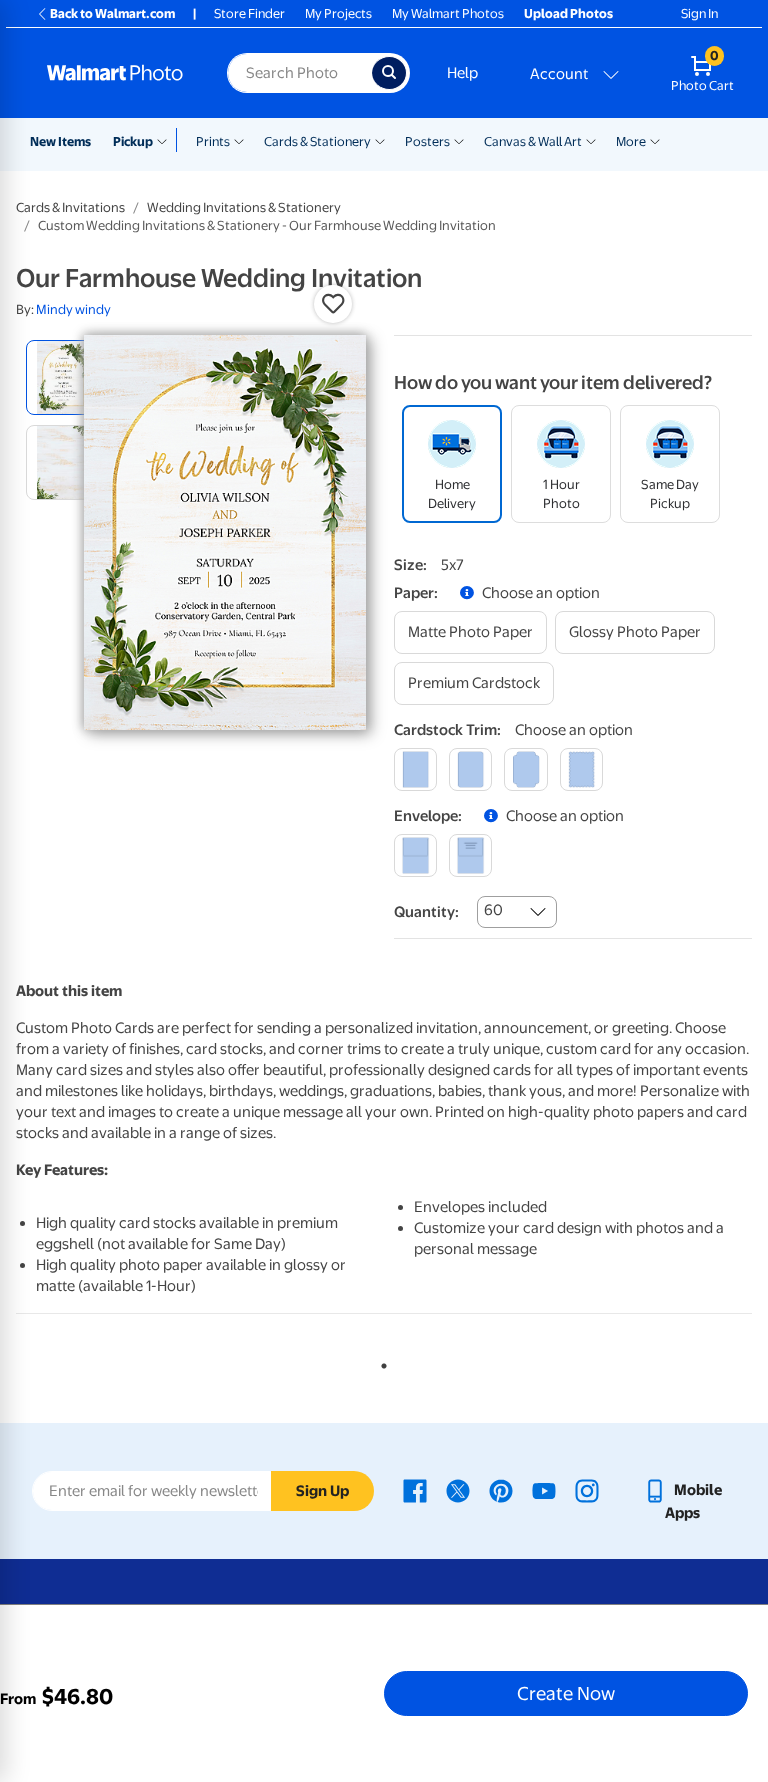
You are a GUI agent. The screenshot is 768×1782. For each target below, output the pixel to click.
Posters (427, 141)
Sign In (699, 13)
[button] (333, 304)
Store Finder (249, 13)
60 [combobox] (493, 910)
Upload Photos (568, 13)
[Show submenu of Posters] (459, 140)
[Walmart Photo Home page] (115, 73)
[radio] (63, 377)
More (631, 141)
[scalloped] (581, 769)
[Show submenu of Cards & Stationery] (380, 140)
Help (462, 73)
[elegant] (525, 769)
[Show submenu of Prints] (239, 140)
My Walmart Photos (448, 13)
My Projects (338, 13)
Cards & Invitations (70, 207)
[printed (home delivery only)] (470, 855)
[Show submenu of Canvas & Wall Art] (591, 140)
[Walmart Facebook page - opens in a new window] (415, 1490)
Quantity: (426, 912)
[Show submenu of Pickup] (166, 140)
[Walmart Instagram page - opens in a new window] (587, 1490)
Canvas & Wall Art (533, 141)
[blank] (415, 855)
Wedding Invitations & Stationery (244, 207)
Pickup (133, 141)
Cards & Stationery (317, 141)
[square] (415, 769)
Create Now (566, 1693)
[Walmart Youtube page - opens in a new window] (544, 1490)
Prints (213, 141)
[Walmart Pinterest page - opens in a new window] (501, 1490)
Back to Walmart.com (112, 13)
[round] (470, 769)
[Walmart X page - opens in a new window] (458, 1490)
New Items (60, 141)
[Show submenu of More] (655, 140)
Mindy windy (73, 309)
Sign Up (322, 1491)
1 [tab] (380, 1362)
